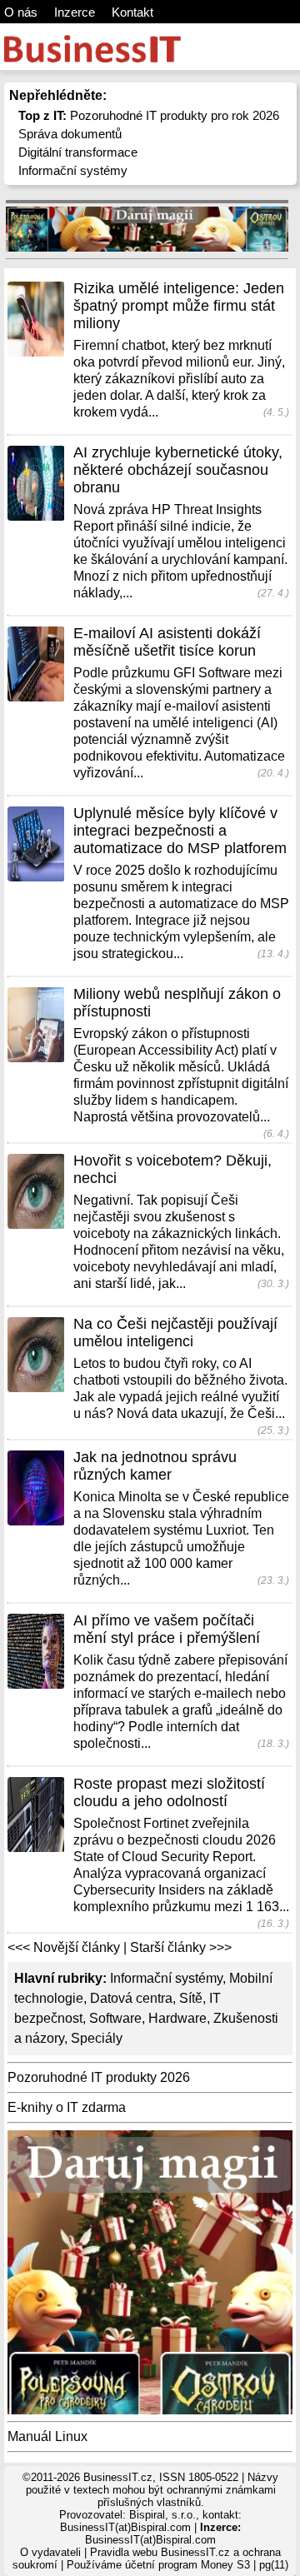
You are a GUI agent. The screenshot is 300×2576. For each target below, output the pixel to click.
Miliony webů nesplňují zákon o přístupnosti (177, 1003)
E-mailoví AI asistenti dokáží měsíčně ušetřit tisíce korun (167, 642)
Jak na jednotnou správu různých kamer (155, 1466)
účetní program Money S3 (187, 2565)
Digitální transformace (78, 152)
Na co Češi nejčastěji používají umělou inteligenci (175, 1333)
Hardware (177, 2018)
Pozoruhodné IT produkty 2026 (99, 2077)
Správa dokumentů (70, 134)
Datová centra (131, 1998)
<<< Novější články (64, 1947)
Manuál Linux (47, 2436)
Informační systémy (73, 170)
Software (115, 2018)
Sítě (191, 1998)
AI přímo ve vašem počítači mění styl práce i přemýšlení (167, 1629)
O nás (21, 12)
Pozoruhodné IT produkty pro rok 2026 (149, 115)
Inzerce (75, 12)
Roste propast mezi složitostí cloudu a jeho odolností (169, 1792)
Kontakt (132, 12)
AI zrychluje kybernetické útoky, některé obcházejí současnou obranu (178, 470)
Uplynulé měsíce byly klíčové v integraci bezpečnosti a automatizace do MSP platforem (180, 831)
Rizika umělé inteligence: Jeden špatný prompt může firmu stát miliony (179, 306)
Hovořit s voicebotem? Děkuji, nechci (172, 1169)
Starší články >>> (181, 1947)
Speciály (97, 2038)
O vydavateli (50, 2552)
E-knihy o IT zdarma (67, 2107)
